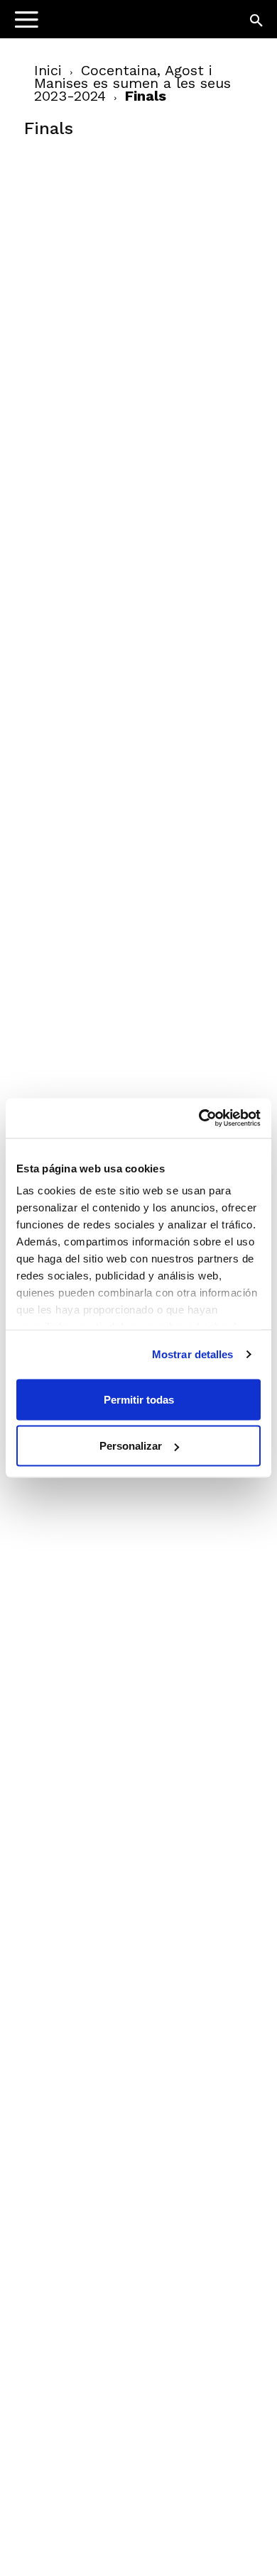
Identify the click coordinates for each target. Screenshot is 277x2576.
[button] (257, 21)
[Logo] (100, 25)
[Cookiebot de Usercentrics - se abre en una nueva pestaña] (199, 1118)
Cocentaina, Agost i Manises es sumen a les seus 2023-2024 (132, 83)
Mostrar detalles (193, 1354)
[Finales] (131, 256)
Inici (48, 70)
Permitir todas (139, 1399)
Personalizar (131, 1446)
